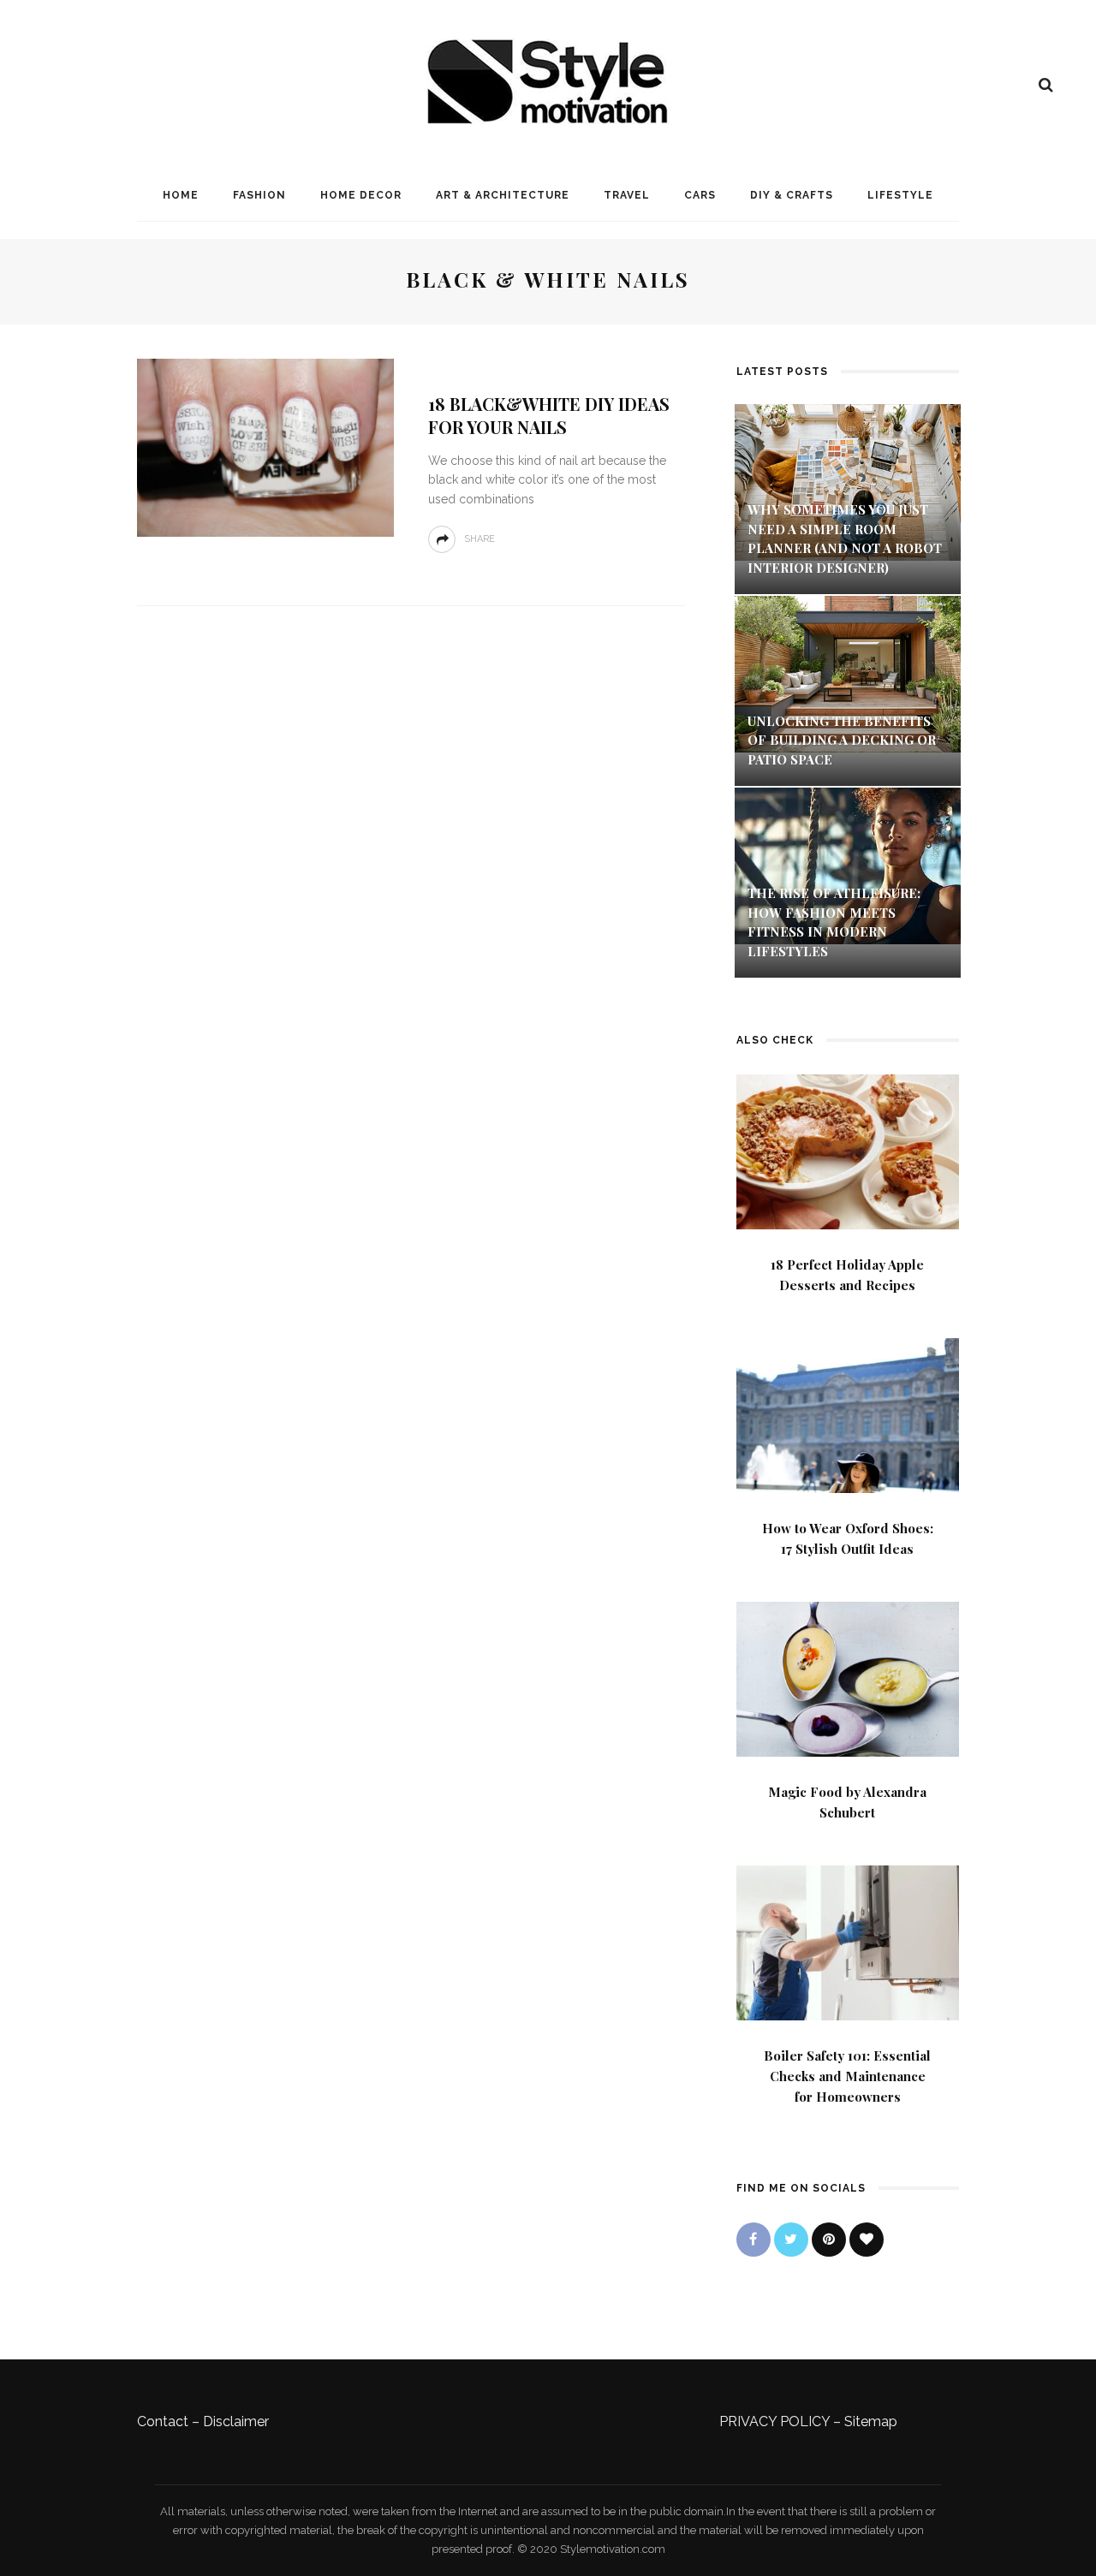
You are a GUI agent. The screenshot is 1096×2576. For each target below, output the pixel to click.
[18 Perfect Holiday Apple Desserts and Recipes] (848, 1150)
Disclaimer (236, 2421)
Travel (627, 195)
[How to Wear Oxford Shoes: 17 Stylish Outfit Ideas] (848, 1414)
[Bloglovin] (867, 2240)
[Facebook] (753, 2240)
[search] (1046, 85)
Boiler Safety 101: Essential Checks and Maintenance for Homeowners (847, 2076)
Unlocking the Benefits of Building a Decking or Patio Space (842, 740)
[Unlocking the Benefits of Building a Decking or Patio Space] (848, 672)
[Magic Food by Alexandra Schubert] (848, 1678)
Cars (700, 195)
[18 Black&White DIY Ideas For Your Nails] (265, 446)
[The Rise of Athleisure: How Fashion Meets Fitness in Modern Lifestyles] (848, 865)
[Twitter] (791, 2240)
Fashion (259, 195)
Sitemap (871, 2421)
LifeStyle (900, 195)
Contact (163, 2421)
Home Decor (361, 195)
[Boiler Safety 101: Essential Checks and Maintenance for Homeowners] (848, 1941)
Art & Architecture (503, 195)
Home (181, 195)
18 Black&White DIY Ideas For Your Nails (549, 415)
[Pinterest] (829, 2240)
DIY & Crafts (792, 195)
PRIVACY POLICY (774, 2421)
